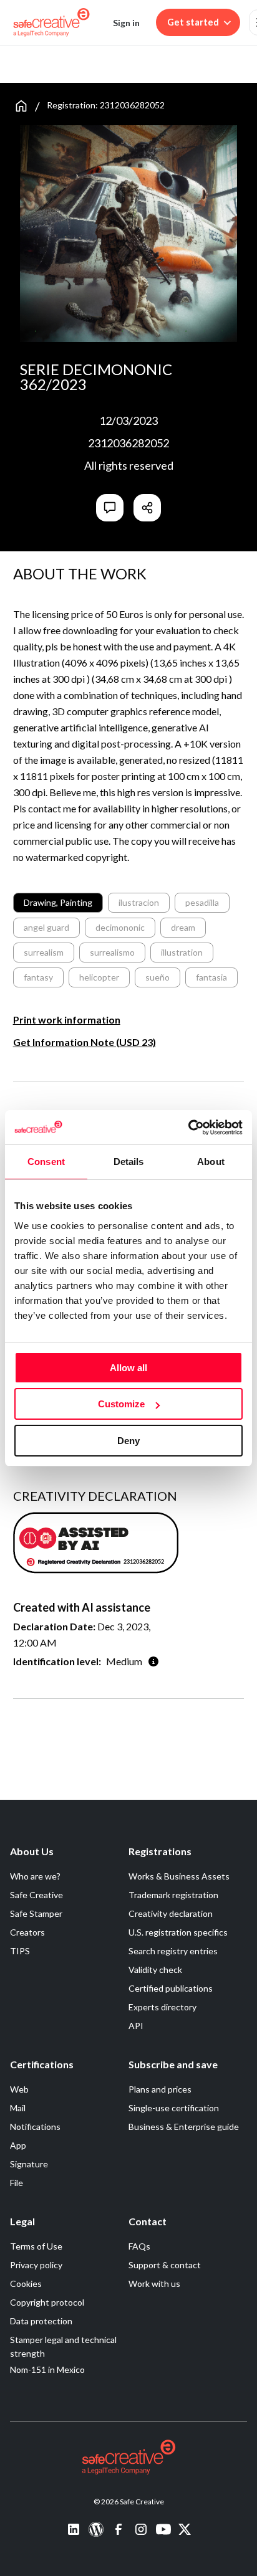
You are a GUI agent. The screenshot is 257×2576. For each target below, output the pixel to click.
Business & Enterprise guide (184, 2127)
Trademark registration (173, 1895)
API (136, 2026)
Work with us (154, 2284)
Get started (193, 22)
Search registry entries (173, 1951)
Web (19, 2089)
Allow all (128, 1368)
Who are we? (35, 1876)
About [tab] (211, 1162)
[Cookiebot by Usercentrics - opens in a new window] (188, 1128)
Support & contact (165, 2265)
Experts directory (162, 2007)
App (18, 2145)
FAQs (139, 2246)
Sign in (126, 23)
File (17, 2183)
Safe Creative (36, 1895)
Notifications (35, 2127)
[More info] (153, 1661)
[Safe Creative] (51, 22)
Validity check (155, 1970)
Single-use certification (174, 2108)
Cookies (26, 2284)
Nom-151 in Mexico (47, 2369)
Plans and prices (160, 2089)
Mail (18, 2108)
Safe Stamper (36, 1913)
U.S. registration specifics (178, 1932)
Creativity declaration (171, 1913)
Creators (27, 1932)
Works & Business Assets (179, 1876)
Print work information (67, 1019)
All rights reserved (129, 465)
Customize (121, 1404)
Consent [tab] (46, 1162)
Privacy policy (36, 2265)
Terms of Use (36, 2246)
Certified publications (171, 1988)
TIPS (20, 1951)
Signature (29, 2164)
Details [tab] (129, 1162)
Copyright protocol (47, 2302)
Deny (128, 1441)
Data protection (41, 2321)
